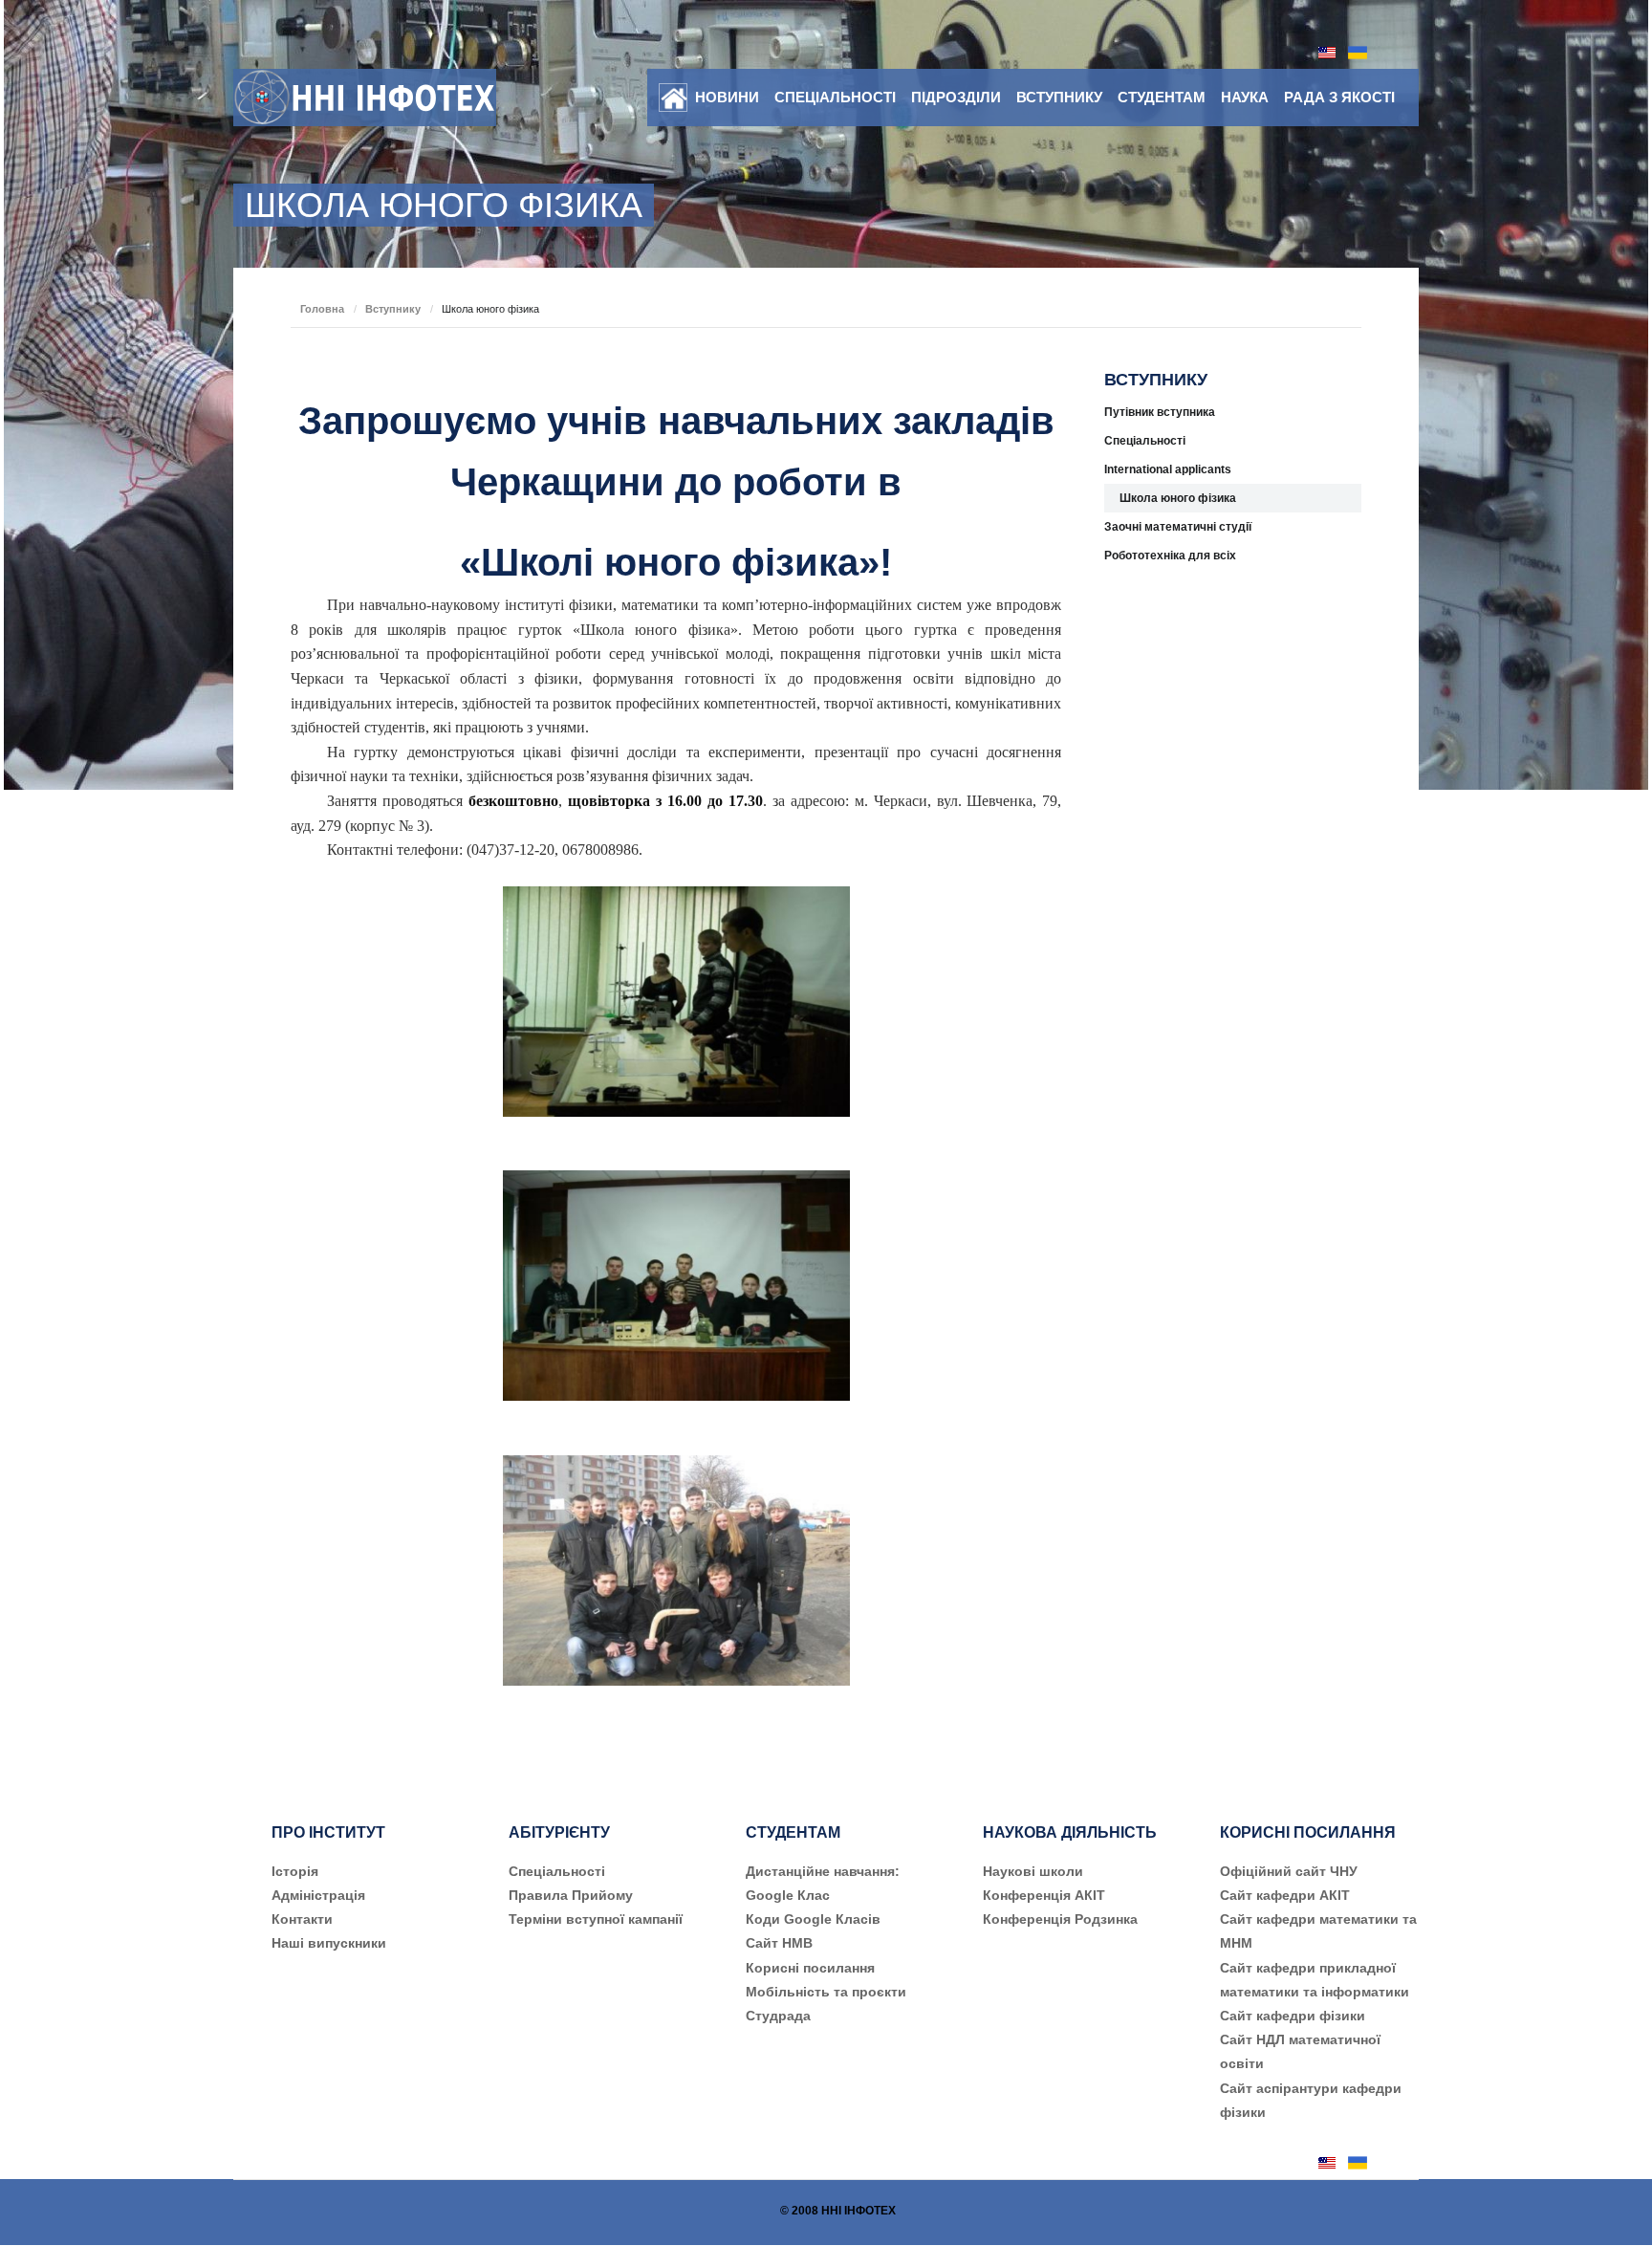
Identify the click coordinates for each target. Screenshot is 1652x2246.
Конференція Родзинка (1060, 1919)
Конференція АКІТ (1044, 1895)
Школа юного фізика (1178, 498)
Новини (727, 97)
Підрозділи (956, 97)
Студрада (778, 2016)
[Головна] (673, 98)
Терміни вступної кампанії (596, 1919)
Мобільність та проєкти (826, 1992)
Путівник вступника (1160, 412)
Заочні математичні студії (1178, 527)
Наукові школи (1033, 1871)
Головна (322, 309)
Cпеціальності (557, 1871)
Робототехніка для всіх (1170, 556)
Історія (295, 1871)
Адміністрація (318, 1895)
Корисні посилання (810, 1968)
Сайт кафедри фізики (1293, 2016)
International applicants (1168, 469)
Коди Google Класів (813, 1919)
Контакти (302, 1919)
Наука (1245, 97)
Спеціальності (835, 97)
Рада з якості (1339, 97)
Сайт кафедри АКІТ (1285, 1895)
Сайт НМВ (779, 1943)
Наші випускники (329, 1943)
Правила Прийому (571, 1895)
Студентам (1162, 97)
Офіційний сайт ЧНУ (1289, 1871)
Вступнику (1059, 97)
